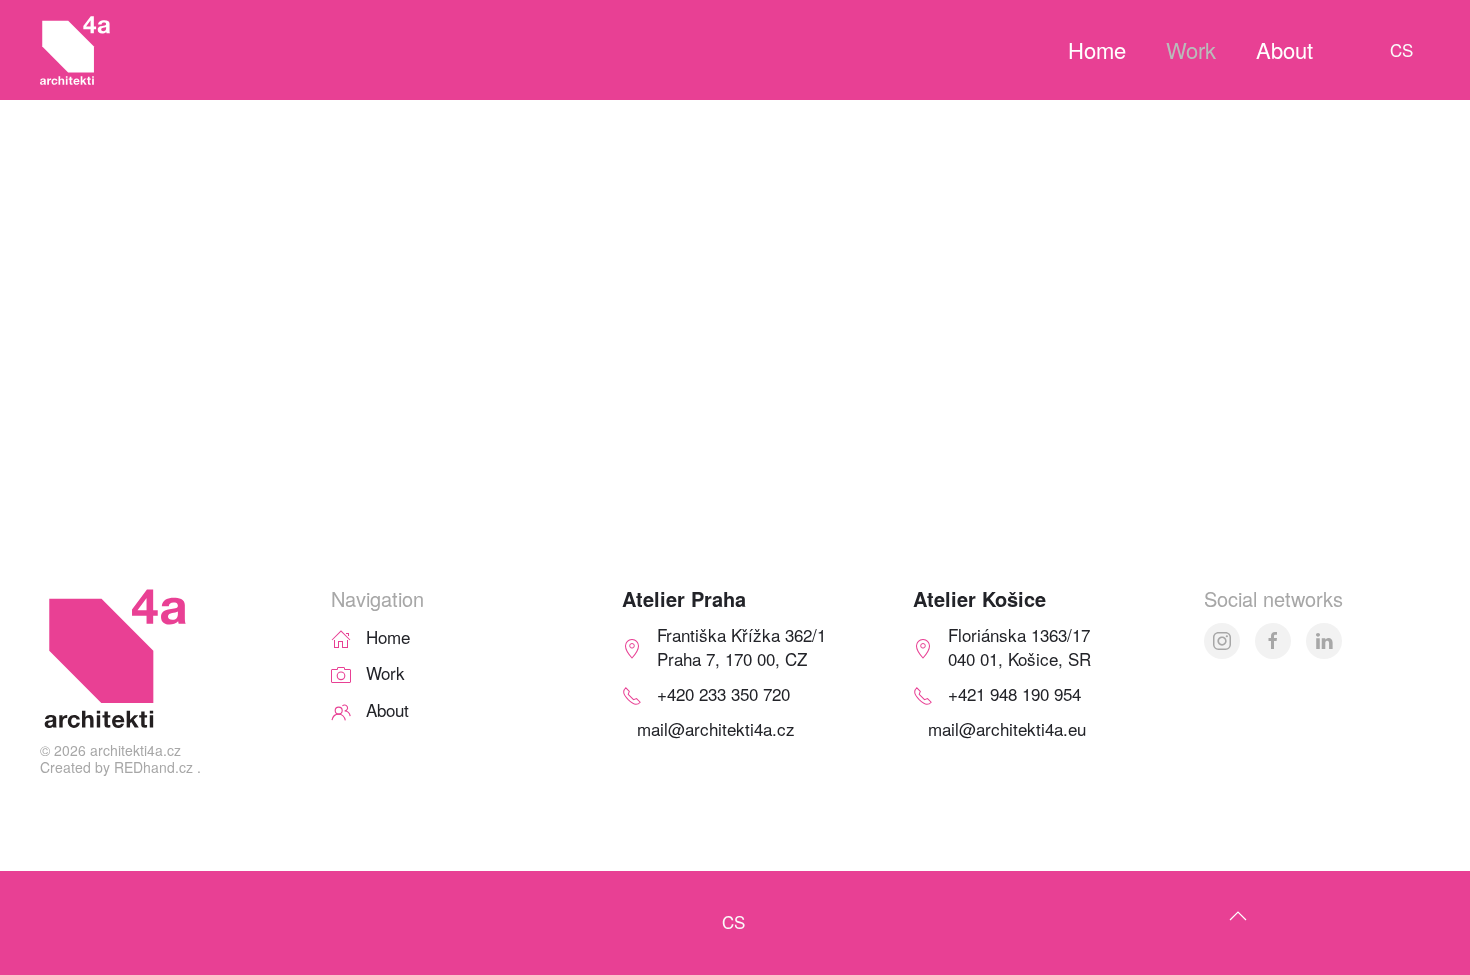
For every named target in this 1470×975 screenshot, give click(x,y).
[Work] (341, 672)
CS (1401, 49)
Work (1191, 49)
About (1284, 49)
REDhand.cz (153, 767)
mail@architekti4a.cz (716, 728)
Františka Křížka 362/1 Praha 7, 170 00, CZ (741, 646)
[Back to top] (1238, 916)
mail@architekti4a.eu (1007, 728)
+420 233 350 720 (723, 693)
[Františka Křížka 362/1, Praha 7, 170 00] (632, 645)
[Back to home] (75, 50)
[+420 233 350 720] (632, 693)
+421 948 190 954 (1014, 693)
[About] (341, 709)
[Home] (341, 635)
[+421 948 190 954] (923, 693)
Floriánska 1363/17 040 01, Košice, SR (1019, 646)
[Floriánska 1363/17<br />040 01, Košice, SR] (923, 645)
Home (1097, 49)
